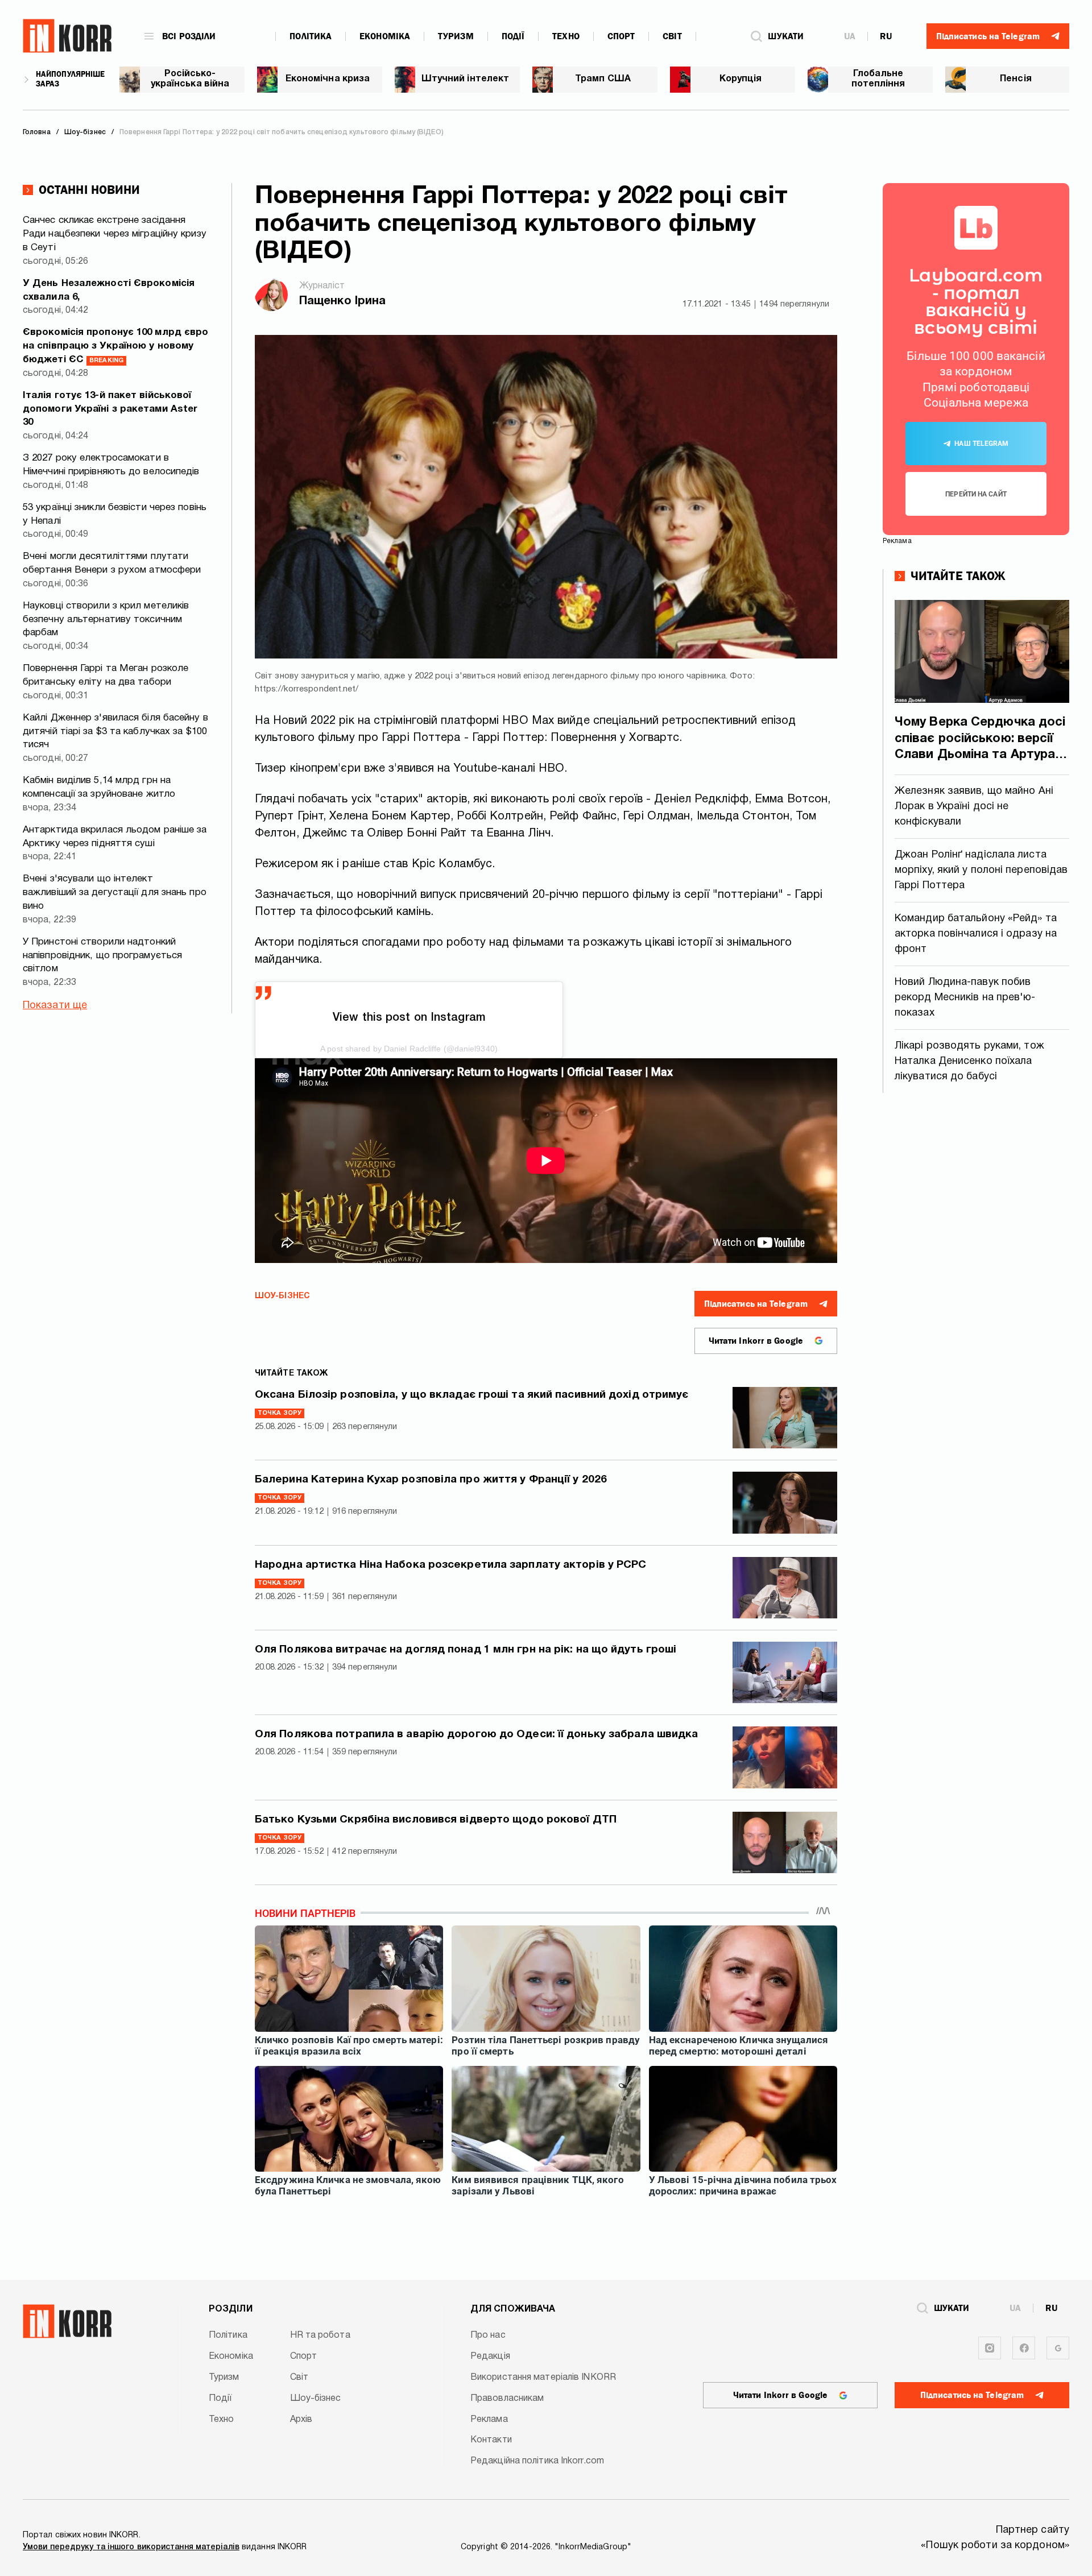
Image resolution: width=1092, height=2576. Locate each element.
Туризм (456, 36)
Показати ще (55, 1006)
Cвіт (672, 36)
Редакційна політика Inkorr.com (537, 2461)
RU (886, 36)
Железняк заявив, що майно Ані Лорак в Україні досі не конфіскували (974, 807)
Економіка (385, 36)
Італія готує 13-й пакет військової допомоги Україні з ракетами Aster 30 (110, 409)
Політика (311, 36)
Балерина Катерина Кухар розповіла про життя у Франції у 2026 (431, 1480)
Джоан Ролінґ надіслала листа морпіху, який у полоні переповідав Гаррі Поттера (981, 870)
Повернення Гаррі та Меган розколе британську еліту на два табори (106, 675)
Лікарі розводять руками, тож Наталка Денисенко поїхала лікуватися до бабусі (969, 1061)
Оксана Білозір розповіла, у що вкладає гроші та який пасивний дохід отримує (472, 1395)
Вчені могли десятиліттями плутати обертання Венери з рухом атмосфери (112, 563)
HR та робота (320, 2335)
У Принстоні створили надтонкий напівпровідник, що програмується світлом (102, 956)
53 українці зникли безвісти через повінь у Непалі (115, 514)
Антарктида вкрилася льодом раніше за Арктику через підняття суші (115, 837)
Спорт (621, 36)
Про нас (488, 2335)
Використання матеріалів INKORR (543, 2378)
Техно (566, 36)
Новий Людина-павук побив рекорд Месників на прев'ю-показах (965, 998)
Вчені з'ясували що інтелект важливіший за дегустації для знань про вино (115, 893)
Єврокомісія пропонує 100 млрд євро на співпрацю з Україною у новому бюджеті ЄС (115, 346)
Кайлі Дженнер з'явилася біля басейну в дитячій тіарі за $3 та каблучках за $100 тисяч (115, 732)
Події (513, 36)
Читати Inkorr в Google (756, 1341)
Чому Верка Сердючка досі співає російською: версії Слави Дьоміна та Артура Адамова (980, 740)
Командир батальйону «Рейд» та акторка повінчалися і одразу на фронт (976, 934)
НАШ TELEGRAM (981, 444)
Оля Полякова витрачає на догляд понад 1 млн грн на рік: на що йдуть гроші (466, 1650)
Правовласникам (507, 2399)
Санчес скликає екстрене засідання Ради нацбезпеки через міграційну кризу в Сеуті (115, 234)
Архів (301, 2420)
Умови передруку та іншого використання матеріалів (131, 2547)
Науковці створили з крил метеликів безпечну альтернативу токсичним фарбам (106, 620)
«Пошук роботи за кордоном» (995, 2546)
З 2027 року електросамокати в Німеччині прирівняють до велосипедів (111, 465)
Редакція (490, 2356)
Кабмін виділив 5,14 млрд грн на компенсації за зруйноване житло (99, 787)
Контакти (491, 2440)
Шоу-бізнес (282, 1296)
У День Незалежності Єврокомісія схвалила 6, (109, 290)
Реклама (489, 2420)
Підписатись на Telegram (756, 1304)
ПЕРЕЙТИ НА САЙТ (976, 494)
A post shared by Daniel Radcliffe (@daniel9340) (409, 1049)
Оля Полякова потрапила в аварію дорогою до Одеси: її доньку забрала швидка (476, 1734)
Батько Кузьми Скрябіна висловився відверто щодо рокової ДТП (436, 1820)
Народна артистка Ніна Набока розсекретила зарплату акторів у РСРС (451, 1565)
